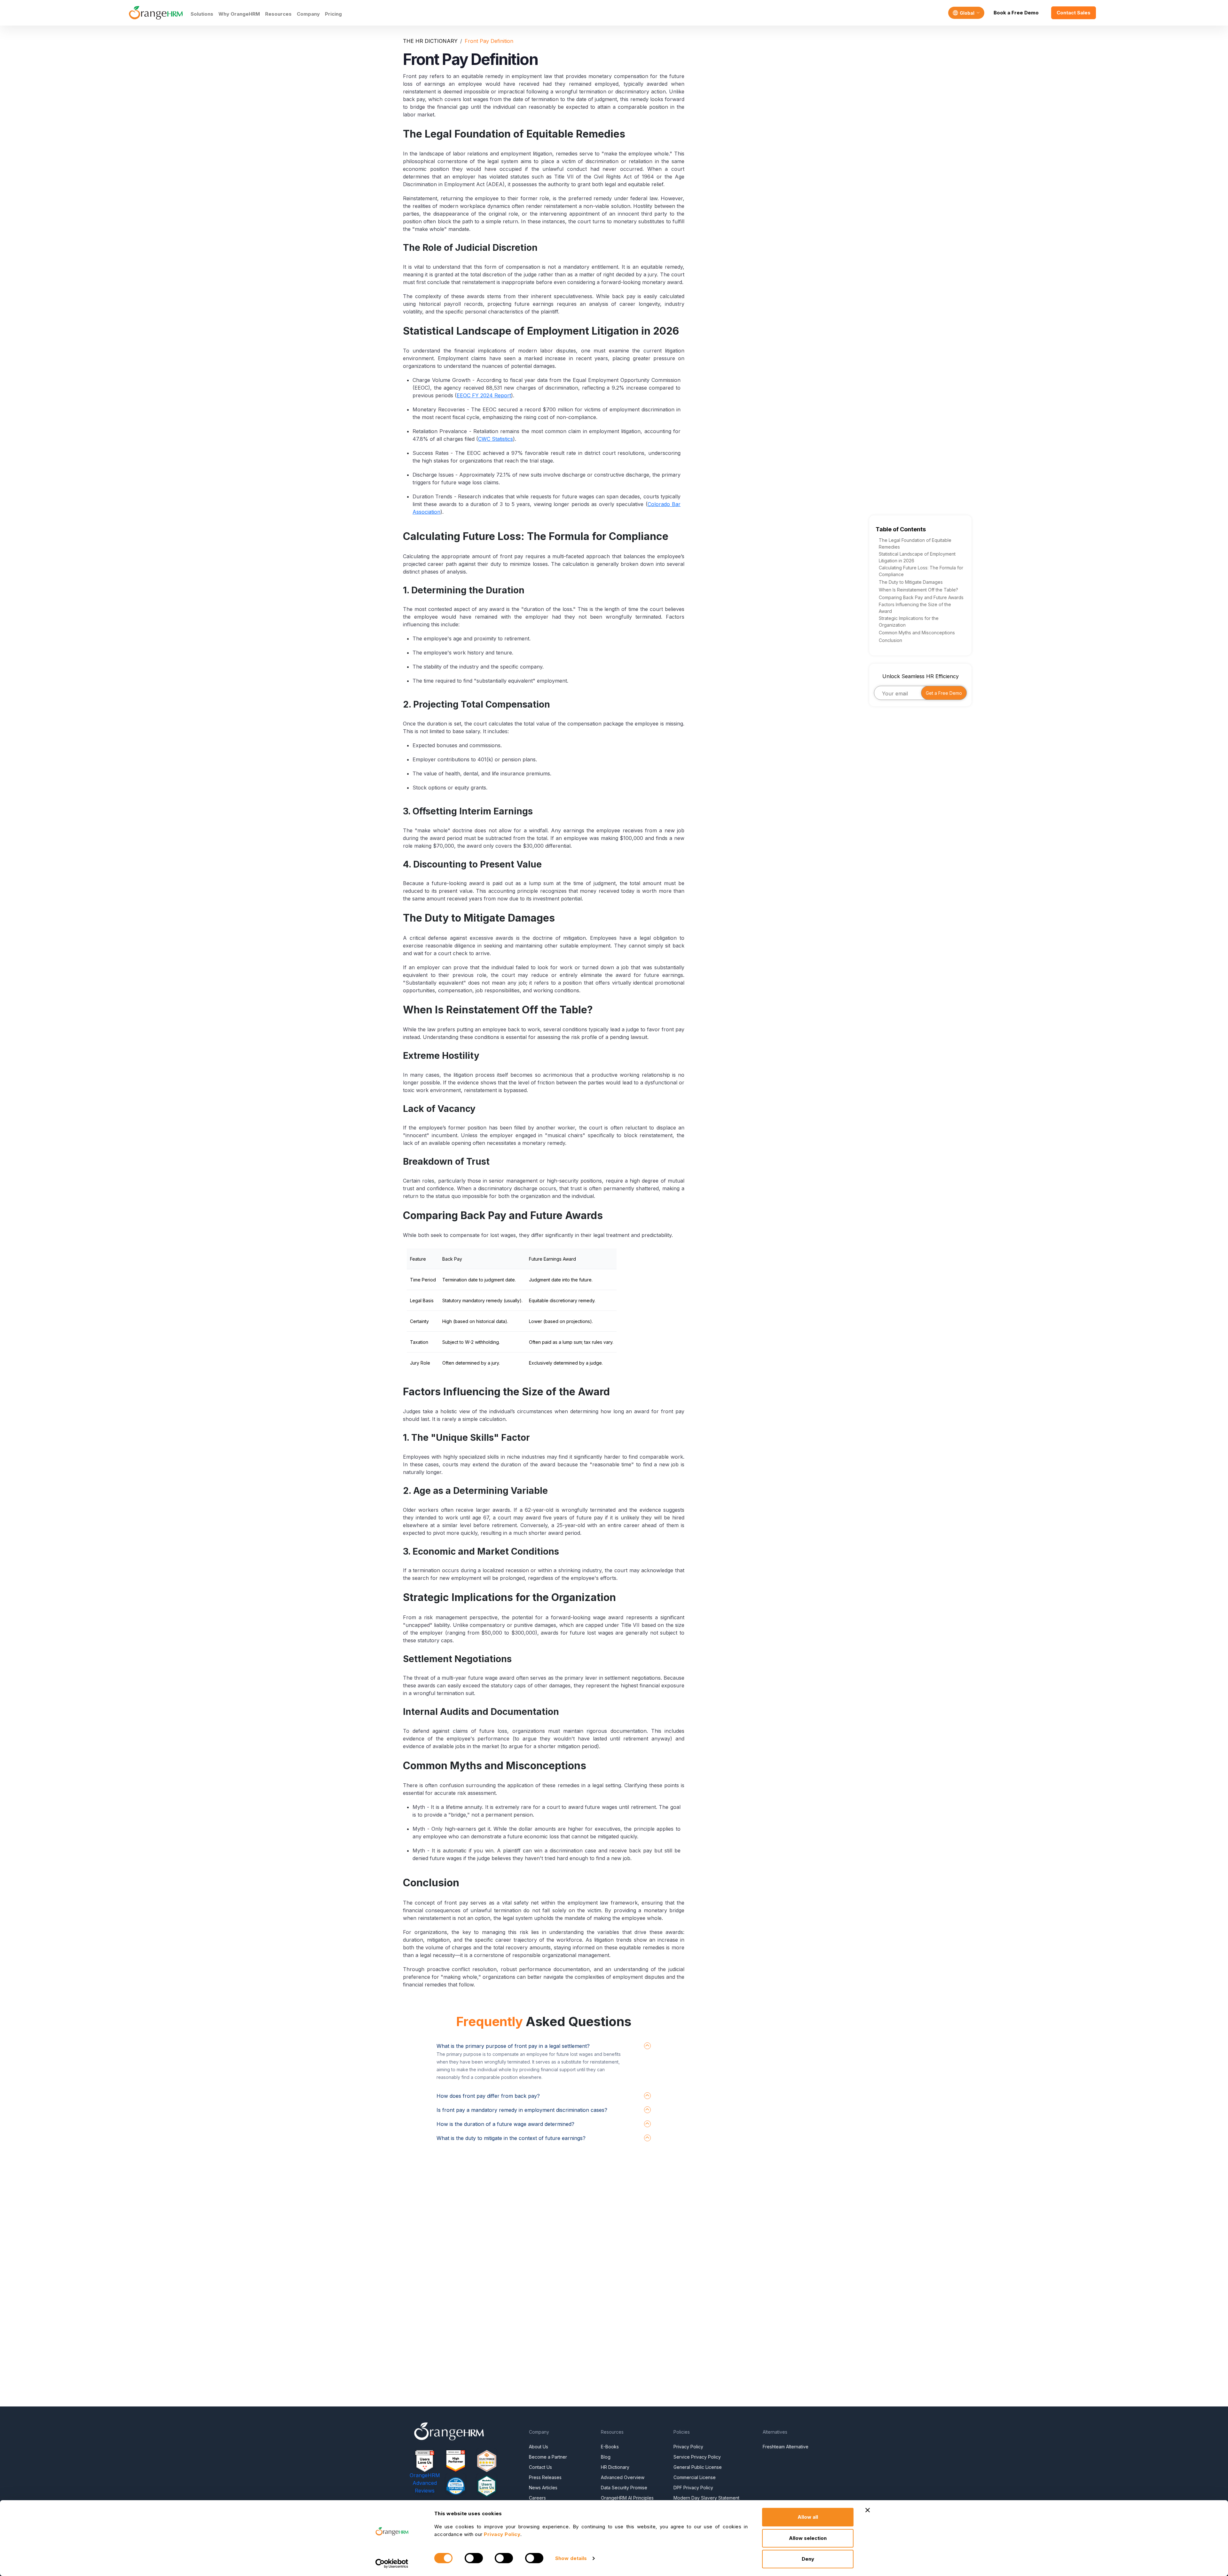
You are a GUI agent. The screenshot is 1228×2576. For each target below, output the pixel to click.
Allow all (808, 2517)
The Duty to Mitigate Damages (911, 582)
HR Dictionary (615, 2467)
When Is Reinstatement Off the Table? (918, 590)
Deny (808, 2559)
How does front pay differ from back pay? (488, 2096)
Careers (537, 2498)
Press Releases (545, 2477)
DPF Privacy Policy (693, 2488)
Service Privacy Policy (697, 2457)
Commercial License (695, 2477)
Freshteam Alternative (786, 2447)
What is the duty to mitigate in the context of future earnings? (511, 2138)
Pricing (333, 14)
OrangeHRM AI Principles (627, 2498)
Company (308, 14)
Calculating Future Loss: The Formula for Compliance (921, 571)
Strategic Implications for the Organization (909, 622)
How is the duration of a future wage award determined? (505, 2124)
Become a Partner (548, 2457)
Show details (571, 2558)
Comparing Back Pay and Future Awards (921, 597)
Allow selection (808, 2538)
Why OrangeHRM (239, 14)
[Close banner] (868, 2510)
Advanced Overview (623, 2477)
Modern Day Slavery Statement (706, 2498)
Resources (278, 14)
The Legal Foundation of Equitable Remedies (915, 543)
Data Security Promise (624, 2488)
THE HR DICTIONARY (430, 41)
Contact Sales (1074, 13)
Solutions (202, 14)
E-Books (610, 2447)
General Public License (698, 2467)
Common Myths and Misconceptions (917, 633)
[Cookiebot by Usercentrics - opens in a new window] (392, 2564)
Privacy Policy (688, 2447)
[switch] (474, 2558)
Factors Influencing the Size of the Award (915, 608)
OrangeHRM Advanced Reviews (425, 2483)
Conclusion (890, 640)
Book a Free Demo (1016, 13)
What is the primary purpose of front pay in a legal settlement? (513, 2046)
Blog (606, 2457)
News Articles (543, 2488)
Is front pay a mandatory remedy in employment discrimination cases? (522, 2110)
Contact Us (540, 2467)
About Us (539, 2447)
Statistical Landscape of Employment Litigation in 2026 (917, 557)
